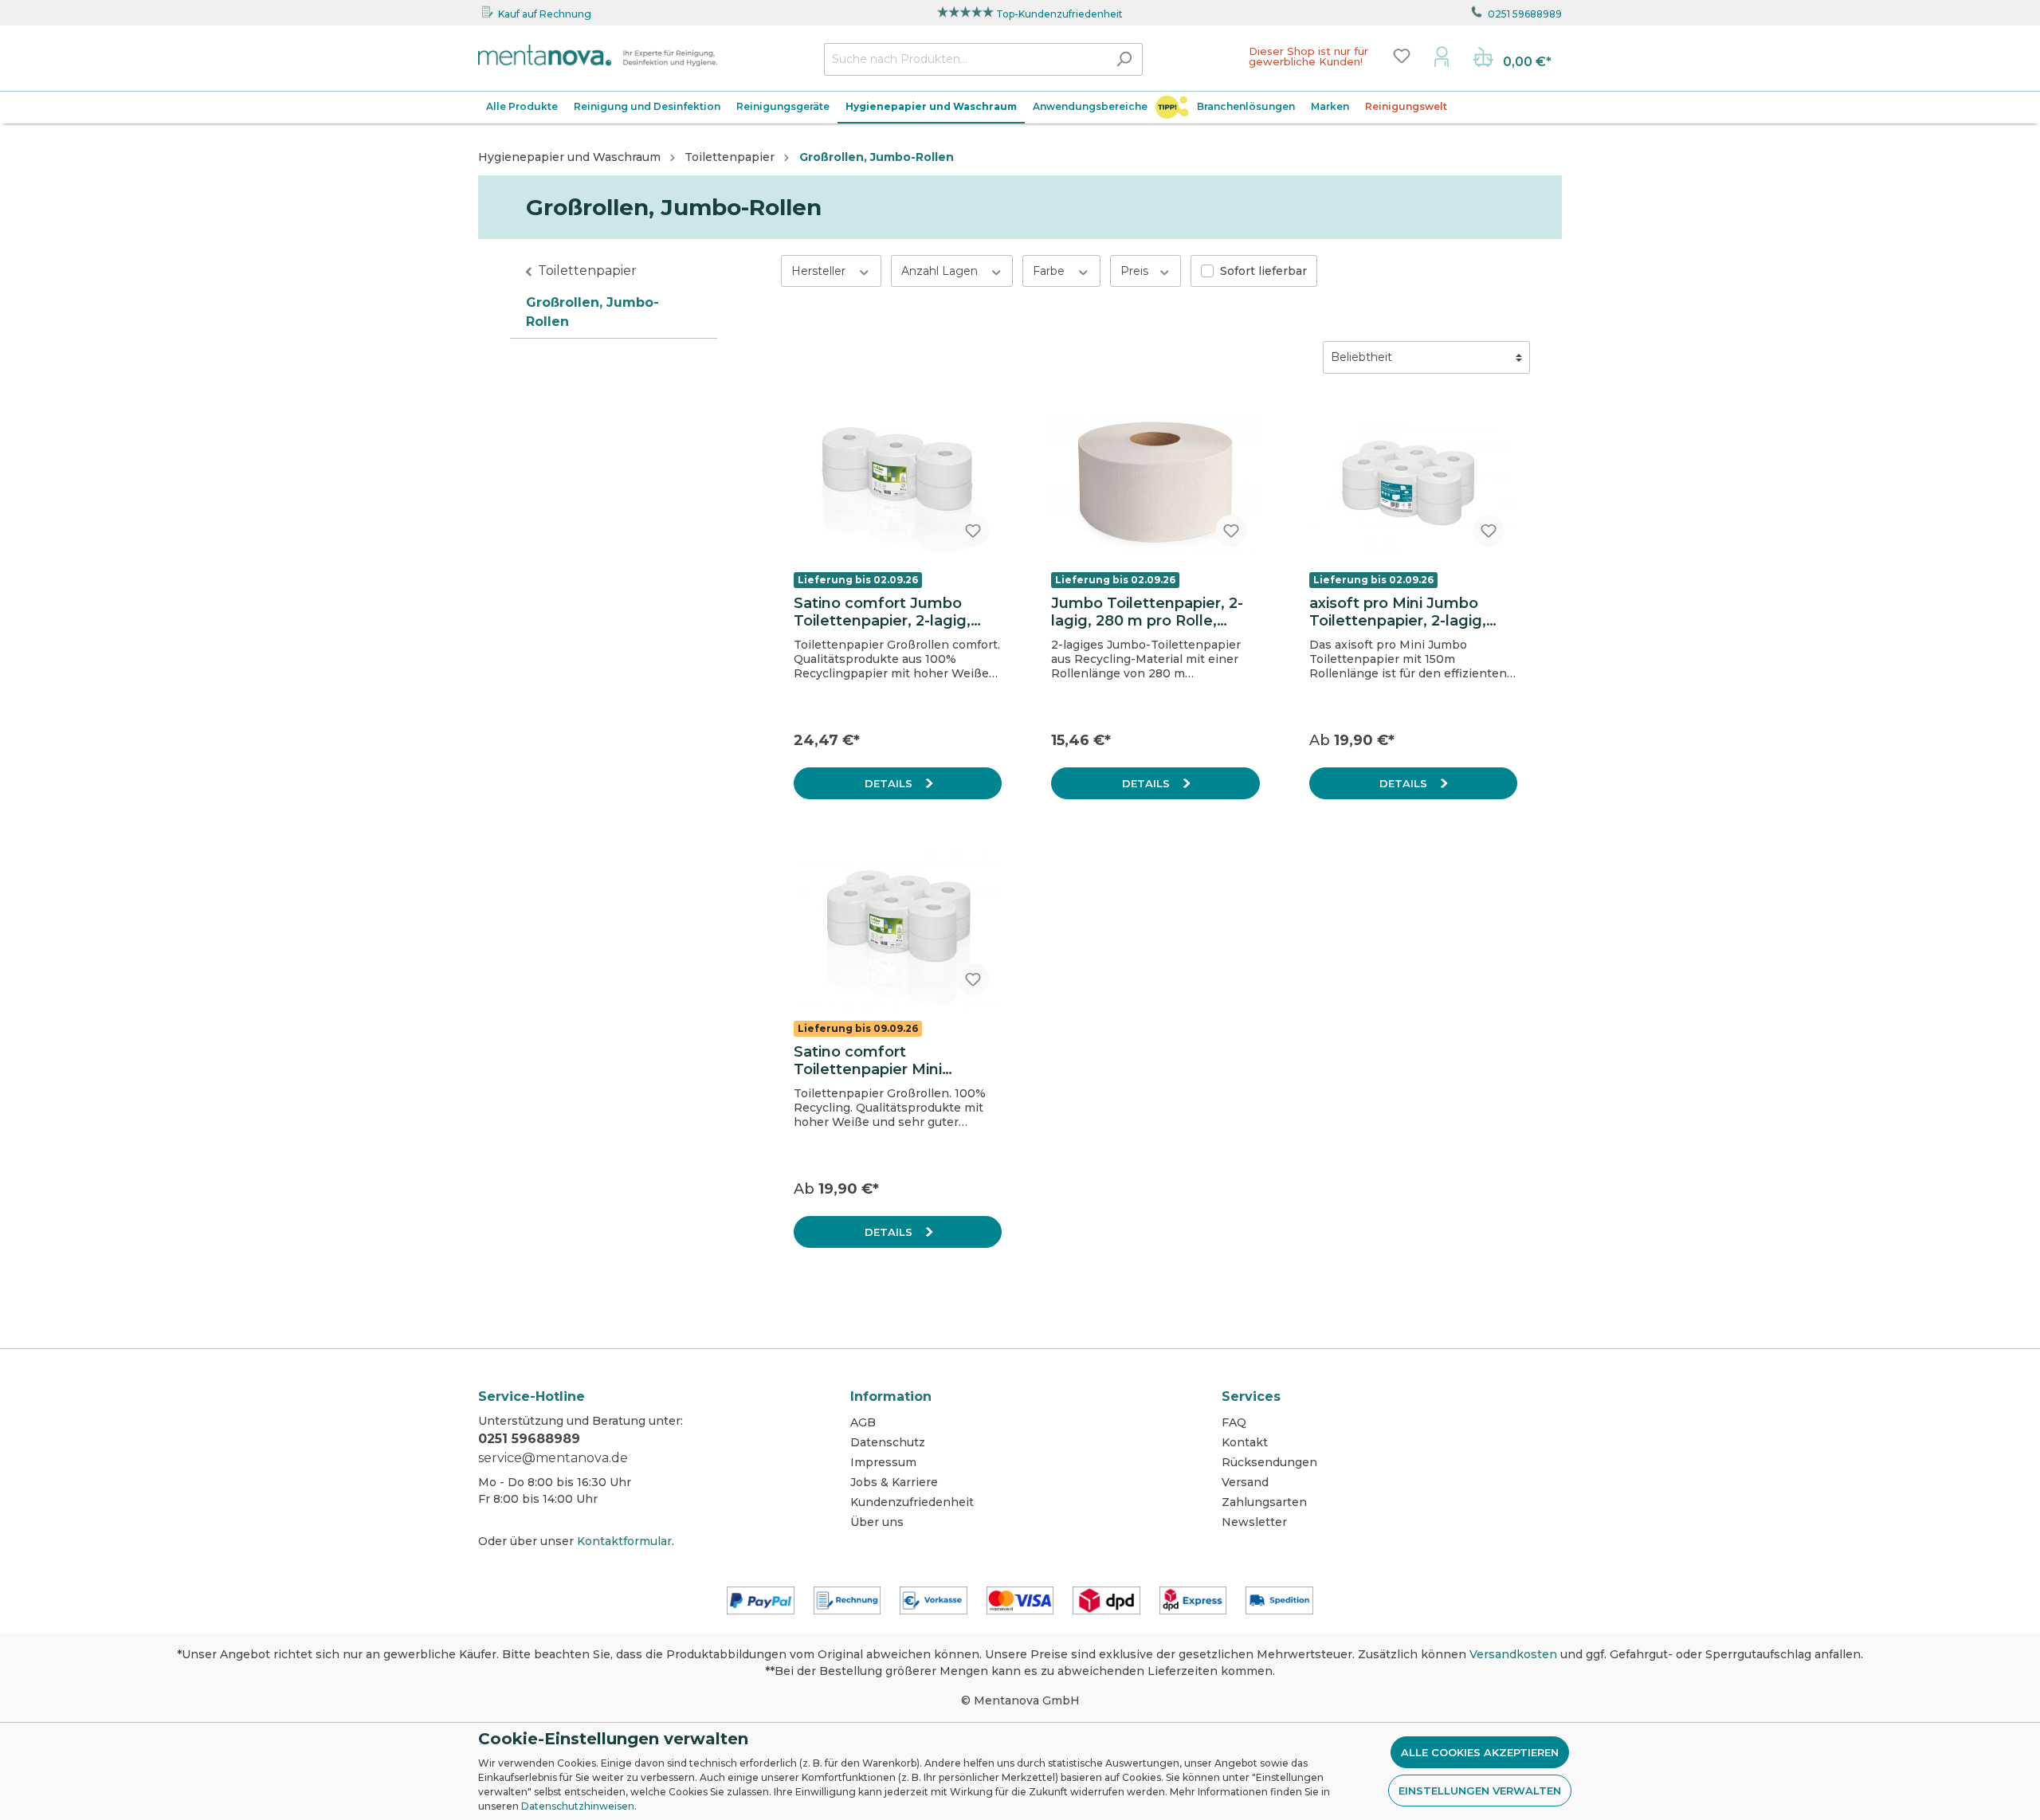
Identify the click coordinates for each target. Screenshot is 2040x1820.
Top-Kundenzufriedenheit (1059, 14)
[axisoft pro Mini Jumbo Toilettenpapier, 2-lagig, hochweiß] (1413, 481)
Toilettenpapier (587, 271)
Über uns (877, 1522)
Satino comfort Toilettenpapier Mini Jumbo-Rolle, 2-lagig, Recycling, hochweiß (873, 1061)
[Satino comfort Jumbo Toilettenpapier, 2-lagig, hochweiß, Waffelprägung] (898, 481)
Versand (1245, 1482)
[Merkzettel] (1402, 56)
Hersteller (820, 271)
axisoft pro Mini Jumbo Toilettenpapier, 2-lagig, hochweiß (1398, 612)
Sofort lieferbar (1263, 271)
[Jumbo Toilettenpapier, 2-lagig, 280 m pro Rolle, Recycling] (1155, 481)
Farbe (1050, 271)
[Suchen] (1124, 59)
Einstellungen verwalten (1480, 1791)
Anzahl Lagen (941, 271)
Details (890, 783)
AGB (863, 1422)
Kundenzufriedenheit (912, 1502)
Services (1251, 1396)
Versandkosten (1513, 1654)
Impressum (883, 1462)
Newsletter (1254, 1522)
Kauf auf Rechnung (545, 14)
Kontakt (1245, 1442)
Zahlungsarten (1264, 1502)
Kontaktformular (624, 1541)
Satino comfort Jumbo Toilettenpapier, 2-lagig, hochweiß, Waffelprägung (891, 612)
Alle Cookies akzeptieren (1480, 1752)
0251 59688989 (1525, 14)
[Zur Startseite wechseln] (598, 56)
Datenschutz (888, 1442)
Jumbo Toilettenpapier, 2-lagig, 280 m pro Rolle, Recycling (1147, 612)
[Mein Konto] (1442, 56)
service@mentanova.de (553, 1458)
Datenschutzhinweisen (578, 1806)
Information (891, 1396)
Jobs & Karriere (894, 1482)
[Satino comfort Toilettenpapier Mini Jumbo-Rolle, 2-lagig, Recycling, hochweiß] (898, 928)
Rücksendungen (1269, 1462)
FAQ (1234, 1422)
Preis (1136, 271)
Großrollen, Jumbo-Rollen (592, 312)
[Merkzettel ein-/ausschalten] (973, 531)
